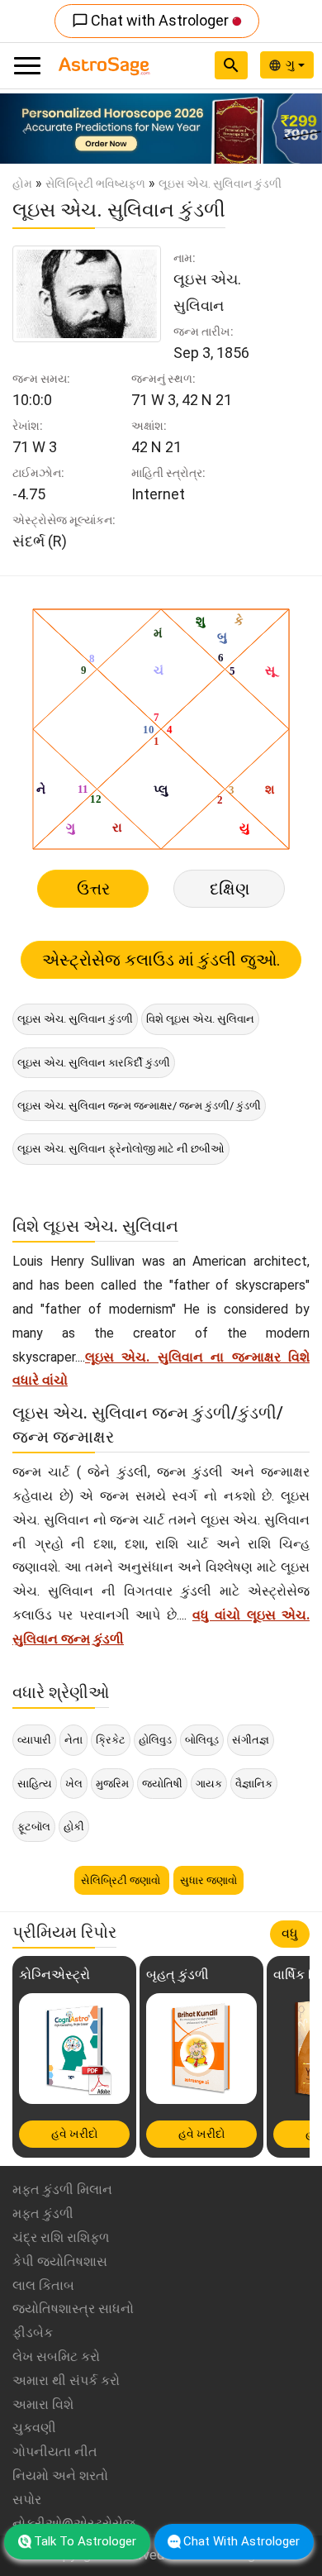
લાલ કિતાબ (43, 2285)
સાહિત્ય (35, 1784)
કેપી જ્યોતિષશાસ (60, 2261)
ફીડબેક (33, 2333)
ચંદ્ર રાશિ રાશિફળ (61, 2237)
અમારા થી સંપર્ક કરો (66, 2380)
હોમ (22, 184)
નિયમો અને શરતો (60, 2476)
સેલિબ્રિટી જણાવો (122, 1880)
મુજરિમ (112, 1784)
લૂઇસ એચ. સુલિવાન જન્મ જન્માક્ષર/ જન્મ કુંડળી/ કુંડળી (139, 1106)
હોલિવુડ (155, 1740)
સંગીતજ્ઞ (251, 1740)
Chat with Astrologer (152, 20)
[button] (24, 129)
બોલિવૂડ (202, 1740)
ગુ (292, 64)
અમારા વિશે (43, 2404)
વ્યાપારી (34, 1740)
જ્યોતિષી (162, 1784)
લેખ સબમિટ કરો (56, 2357)
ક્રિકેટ (111, 1740)
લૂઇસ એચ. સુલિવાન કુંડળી (75, 1019)
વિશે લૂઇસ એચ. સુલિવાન (200, 1019)
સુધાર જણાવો (208, 1880)
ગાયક (209, 1784)
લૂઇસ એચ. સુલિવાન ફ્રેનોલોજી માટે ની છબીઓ (121, 1149)
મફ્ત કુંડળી (43, 2213)
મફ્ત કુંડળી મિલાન (62, 2190)
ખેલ (74, 1784)
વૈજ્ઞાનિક (254, 1784)
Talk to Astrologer (85, 2541)
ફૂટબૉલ (34, 1827)
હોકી (74, 1827)
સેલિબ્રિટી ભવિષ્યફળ (95, 184)
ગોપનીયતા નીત (55, 2452)
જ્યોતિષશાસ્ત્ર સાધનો (73, 2309)
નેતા (73, 1740)
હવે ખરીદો (75, 2134)
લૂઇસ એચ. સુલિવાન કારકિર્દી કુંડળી (94, 1063)
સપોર (27, 2500)
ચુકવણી (34, 2428)
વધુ (290, 1933)
